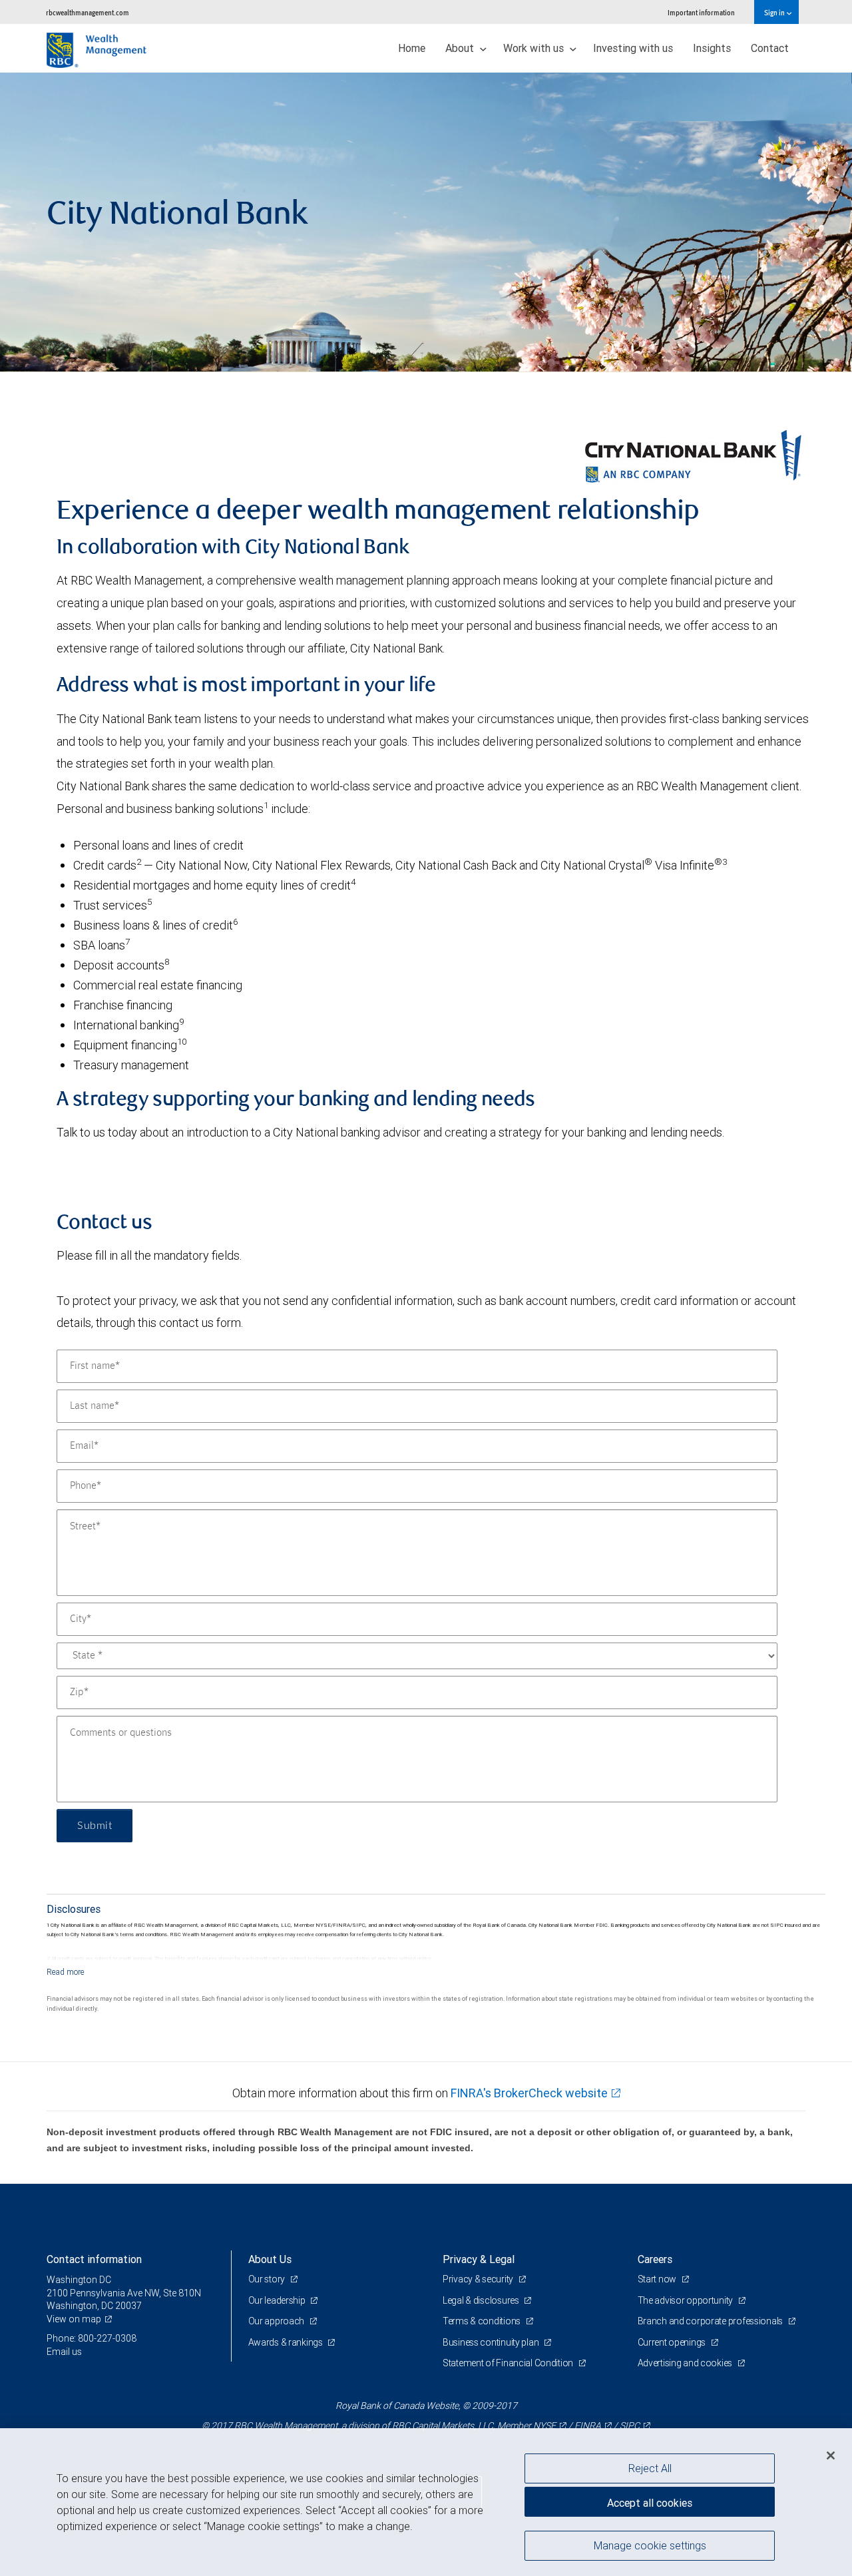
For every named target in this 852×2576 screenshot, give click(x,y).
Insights (712, 48)
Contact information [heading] (94, 2259)
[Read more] (66, 1972)
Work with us (535, 48)
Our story (268, 2279)
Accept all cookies (650, 2503)
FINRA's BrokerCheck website (529, 2093)
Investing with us (633, 48)
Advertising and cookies (686, 2363)
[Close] (831, 2455)
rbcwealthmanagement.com (88, 12)
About (461, 48)
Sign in (775, 12)
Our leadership (278, 2300)
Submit (95, 1826)
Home (412, 48)
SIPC (630, 2426)
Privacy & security (479, 2279)
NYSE (544, 2426)
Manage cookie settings (650, 2545)
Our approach (277, 2321)
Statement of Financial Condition (509, 2363)
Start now (658, 2279)
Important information (701, 12)
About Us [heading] (270, 2259)
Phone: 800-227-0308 (92, 2338)
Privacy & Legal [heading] (479, 2259)
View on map (74, 2319)
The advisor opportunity (686, 2300)
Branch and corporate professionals (711, 2321)
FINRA (588, 2426)
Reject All (650, 2468)
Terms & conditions (483, 2321)
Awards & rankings (287, 2342)
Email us (64, 2352)
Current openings (673, 2342)
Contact (770, 48)
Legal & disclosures (482, 2300)
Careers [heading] (655, 2259)
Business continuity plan (492, 2342)
